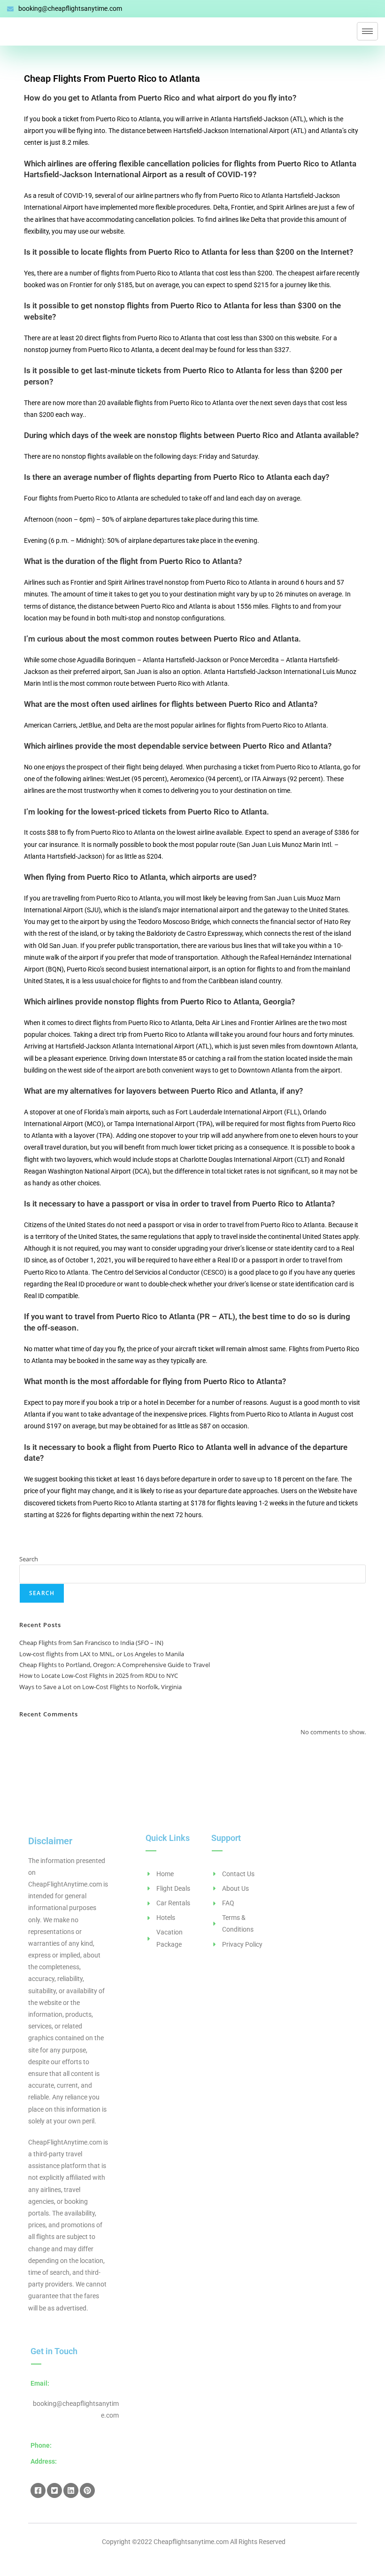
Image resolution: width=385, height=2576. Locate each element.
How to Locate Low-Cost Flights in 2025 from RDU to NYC (99, 1676)
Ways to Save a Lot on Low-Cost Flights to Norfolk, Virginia (100, 1687)
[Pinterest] (87, 2490)
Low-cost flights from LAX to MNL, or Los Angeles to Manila (102, 1654)
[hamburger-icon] (367, 31)
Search (29, 1559)
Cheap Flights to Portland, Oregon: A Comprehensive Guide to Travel (115, 1665)
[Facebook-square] (38, 2490)
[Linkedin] (71, 2490)
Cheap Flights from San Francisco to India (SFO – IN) (91, 1643)
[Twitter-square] (54, 2490)
